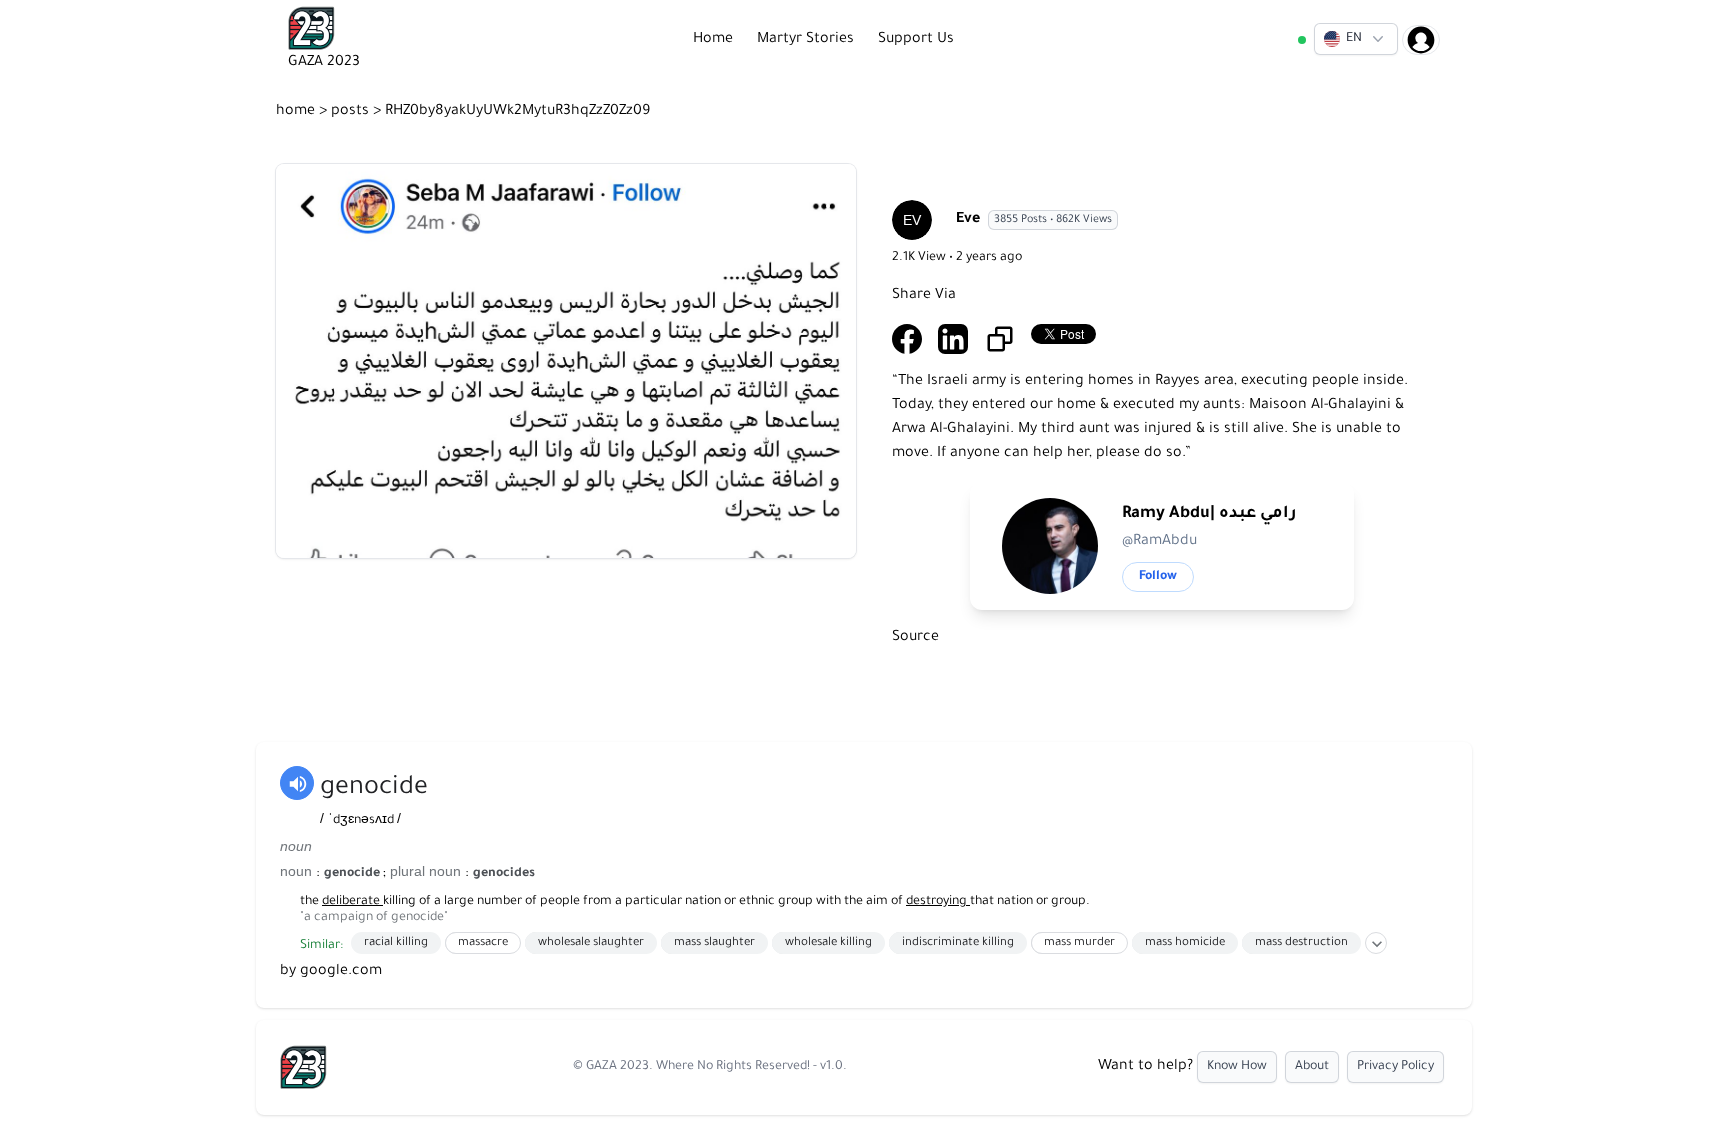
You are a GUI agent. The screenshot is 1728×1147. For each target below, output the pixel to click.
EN (1354, 39)
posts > (358, 112)
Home (713, 40)
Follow (1158, 577)
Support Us (916, 40)
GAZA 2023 (617, 1067)
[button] (1356, 39)
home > (303, 112)
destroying (938, 902)
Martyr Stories (805, 40)
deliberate (352, 902)
